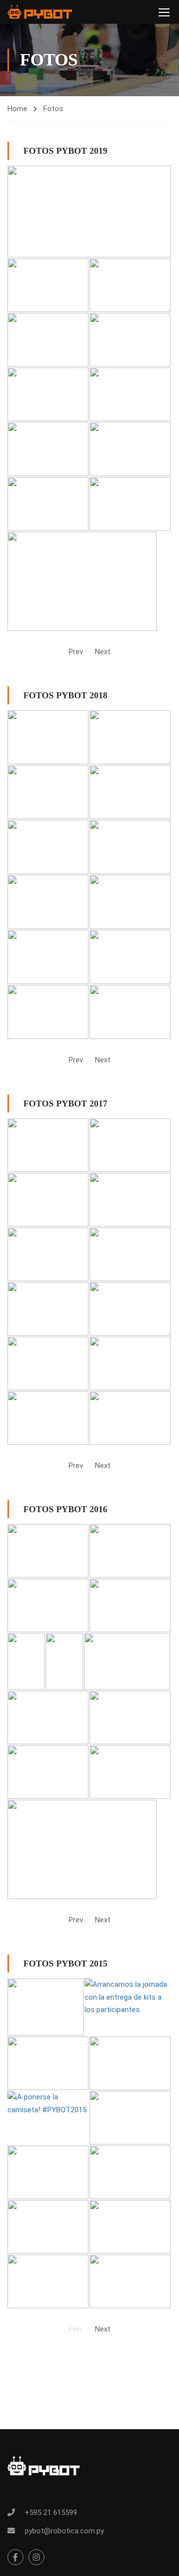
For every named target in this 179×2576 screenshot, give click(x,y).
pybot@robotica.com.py (64, 2531)
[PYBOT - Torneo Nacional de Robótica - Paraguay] (40, 12)
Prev (76, 652)
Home (17, 109)
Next (103, 652)
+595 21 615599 (51, 2513)
